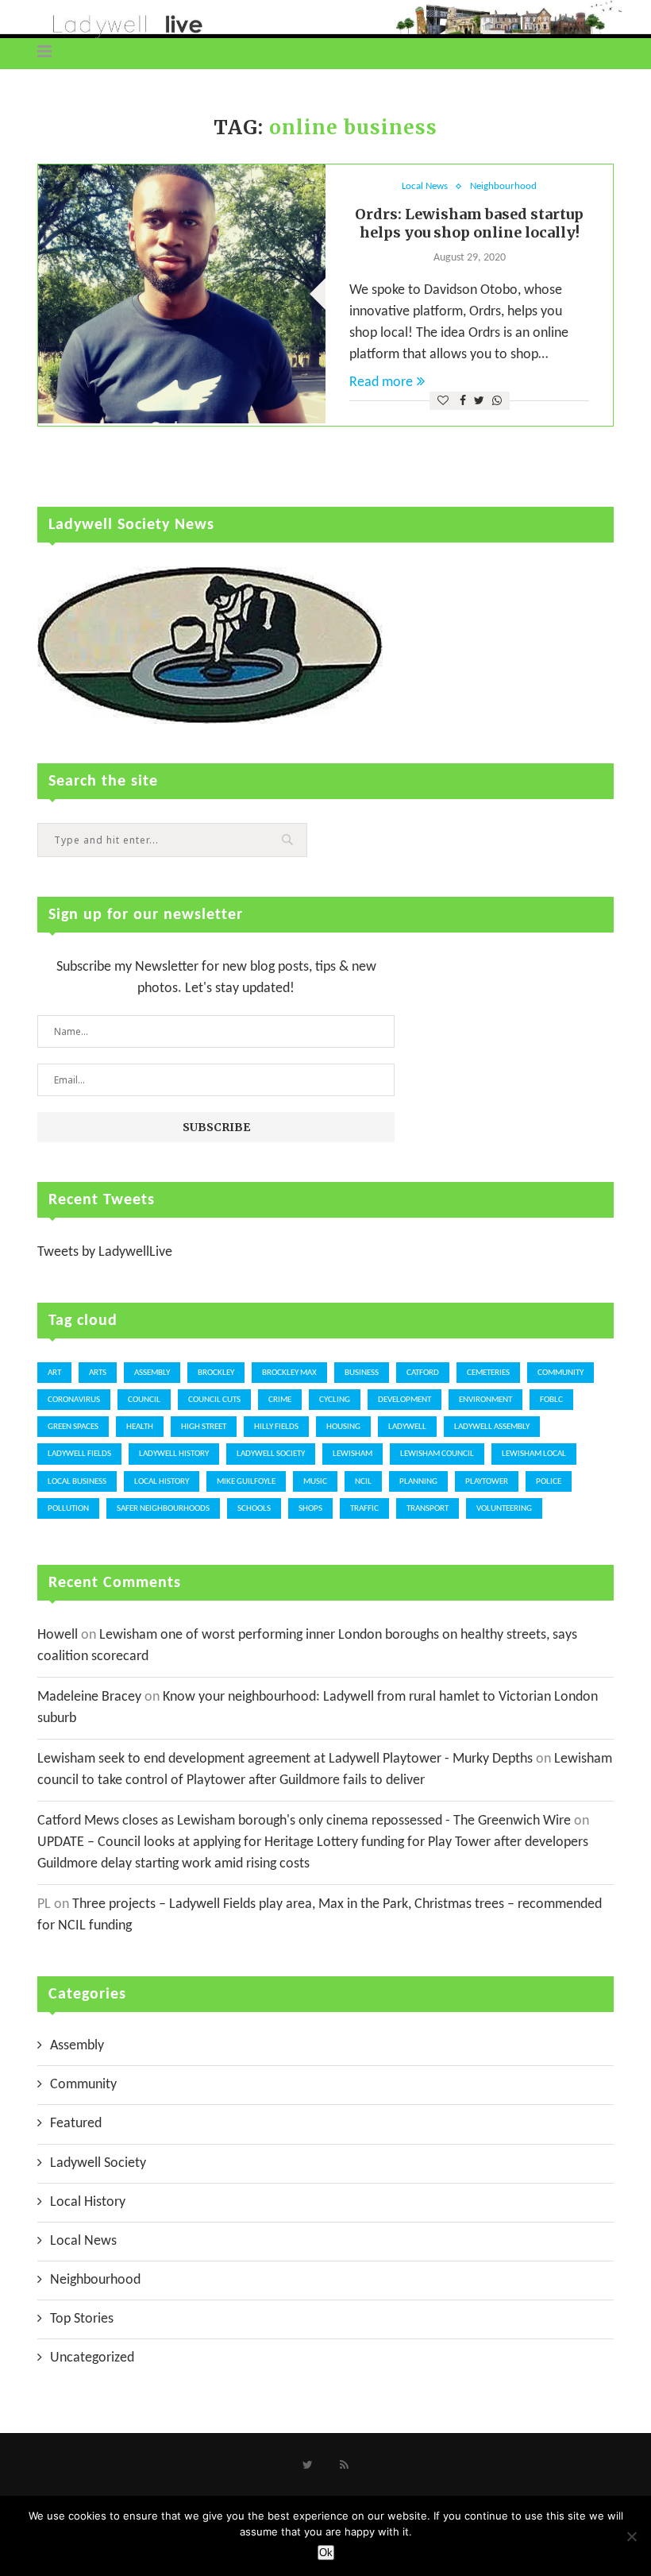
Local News (425, 186)
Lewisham (352, 1454)
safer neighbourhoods (163, 1509)
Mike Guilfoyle (246, 1482)
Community (83, 2085)
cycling (335, 1400)
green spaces (73, 1427)
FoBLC (551, 1400)
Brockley (216, 1373)
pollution (68, 1509)
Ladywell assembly (492, 1427)
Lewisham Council (437, 1454)
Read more (381, 382)
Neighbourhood (503, 186)
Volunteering (504, 1509)
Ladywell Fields (79, 1454)
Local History (162, 1482)
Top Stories (82, 2319)
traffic (364, 1509)
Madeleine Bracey (89, 1697)
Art (54, 1373)
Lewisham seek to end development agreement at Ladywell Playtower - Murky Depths (285, 1759)
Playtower (487, 1482)
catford (423, 1373)
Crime (280, 1400)
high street (204, 1427)
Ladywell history (174, 1454)
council (144, 1400)
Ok (326, 2553)
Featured (76, 2124)
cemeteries (488, 1373)
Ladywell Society (271, 1454)
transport (428, 1509)
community (560, 1373)
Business (362, 1373)
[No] (631, 2536)
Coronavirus (74, 1400)
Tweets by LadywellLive (105, 1252)
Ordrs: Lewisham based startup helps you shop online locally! (469, 223)
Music (315, 1482)
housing (343, 1427)
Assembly (152, 1373)
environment (485, 1400)
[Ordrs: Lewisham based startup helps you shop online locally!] (182, 294)
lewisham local (534, 1454)
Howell (58, 1635)
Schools (254, 1509)
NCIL (363, 1482)
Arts (98, 1373)
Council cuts (214, 1400)
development (404, 1400)
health (140, 1427)
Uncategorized (92, 2358)
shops (310, 1509)
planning (418, 1482)
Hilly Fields (276, 1427)
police (549, 1482)
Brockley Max (289, 1373)
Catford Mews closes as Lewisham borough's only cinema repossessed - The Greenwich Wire (304, 1821)
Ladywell (407, 1427)
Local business (77, 1482)
